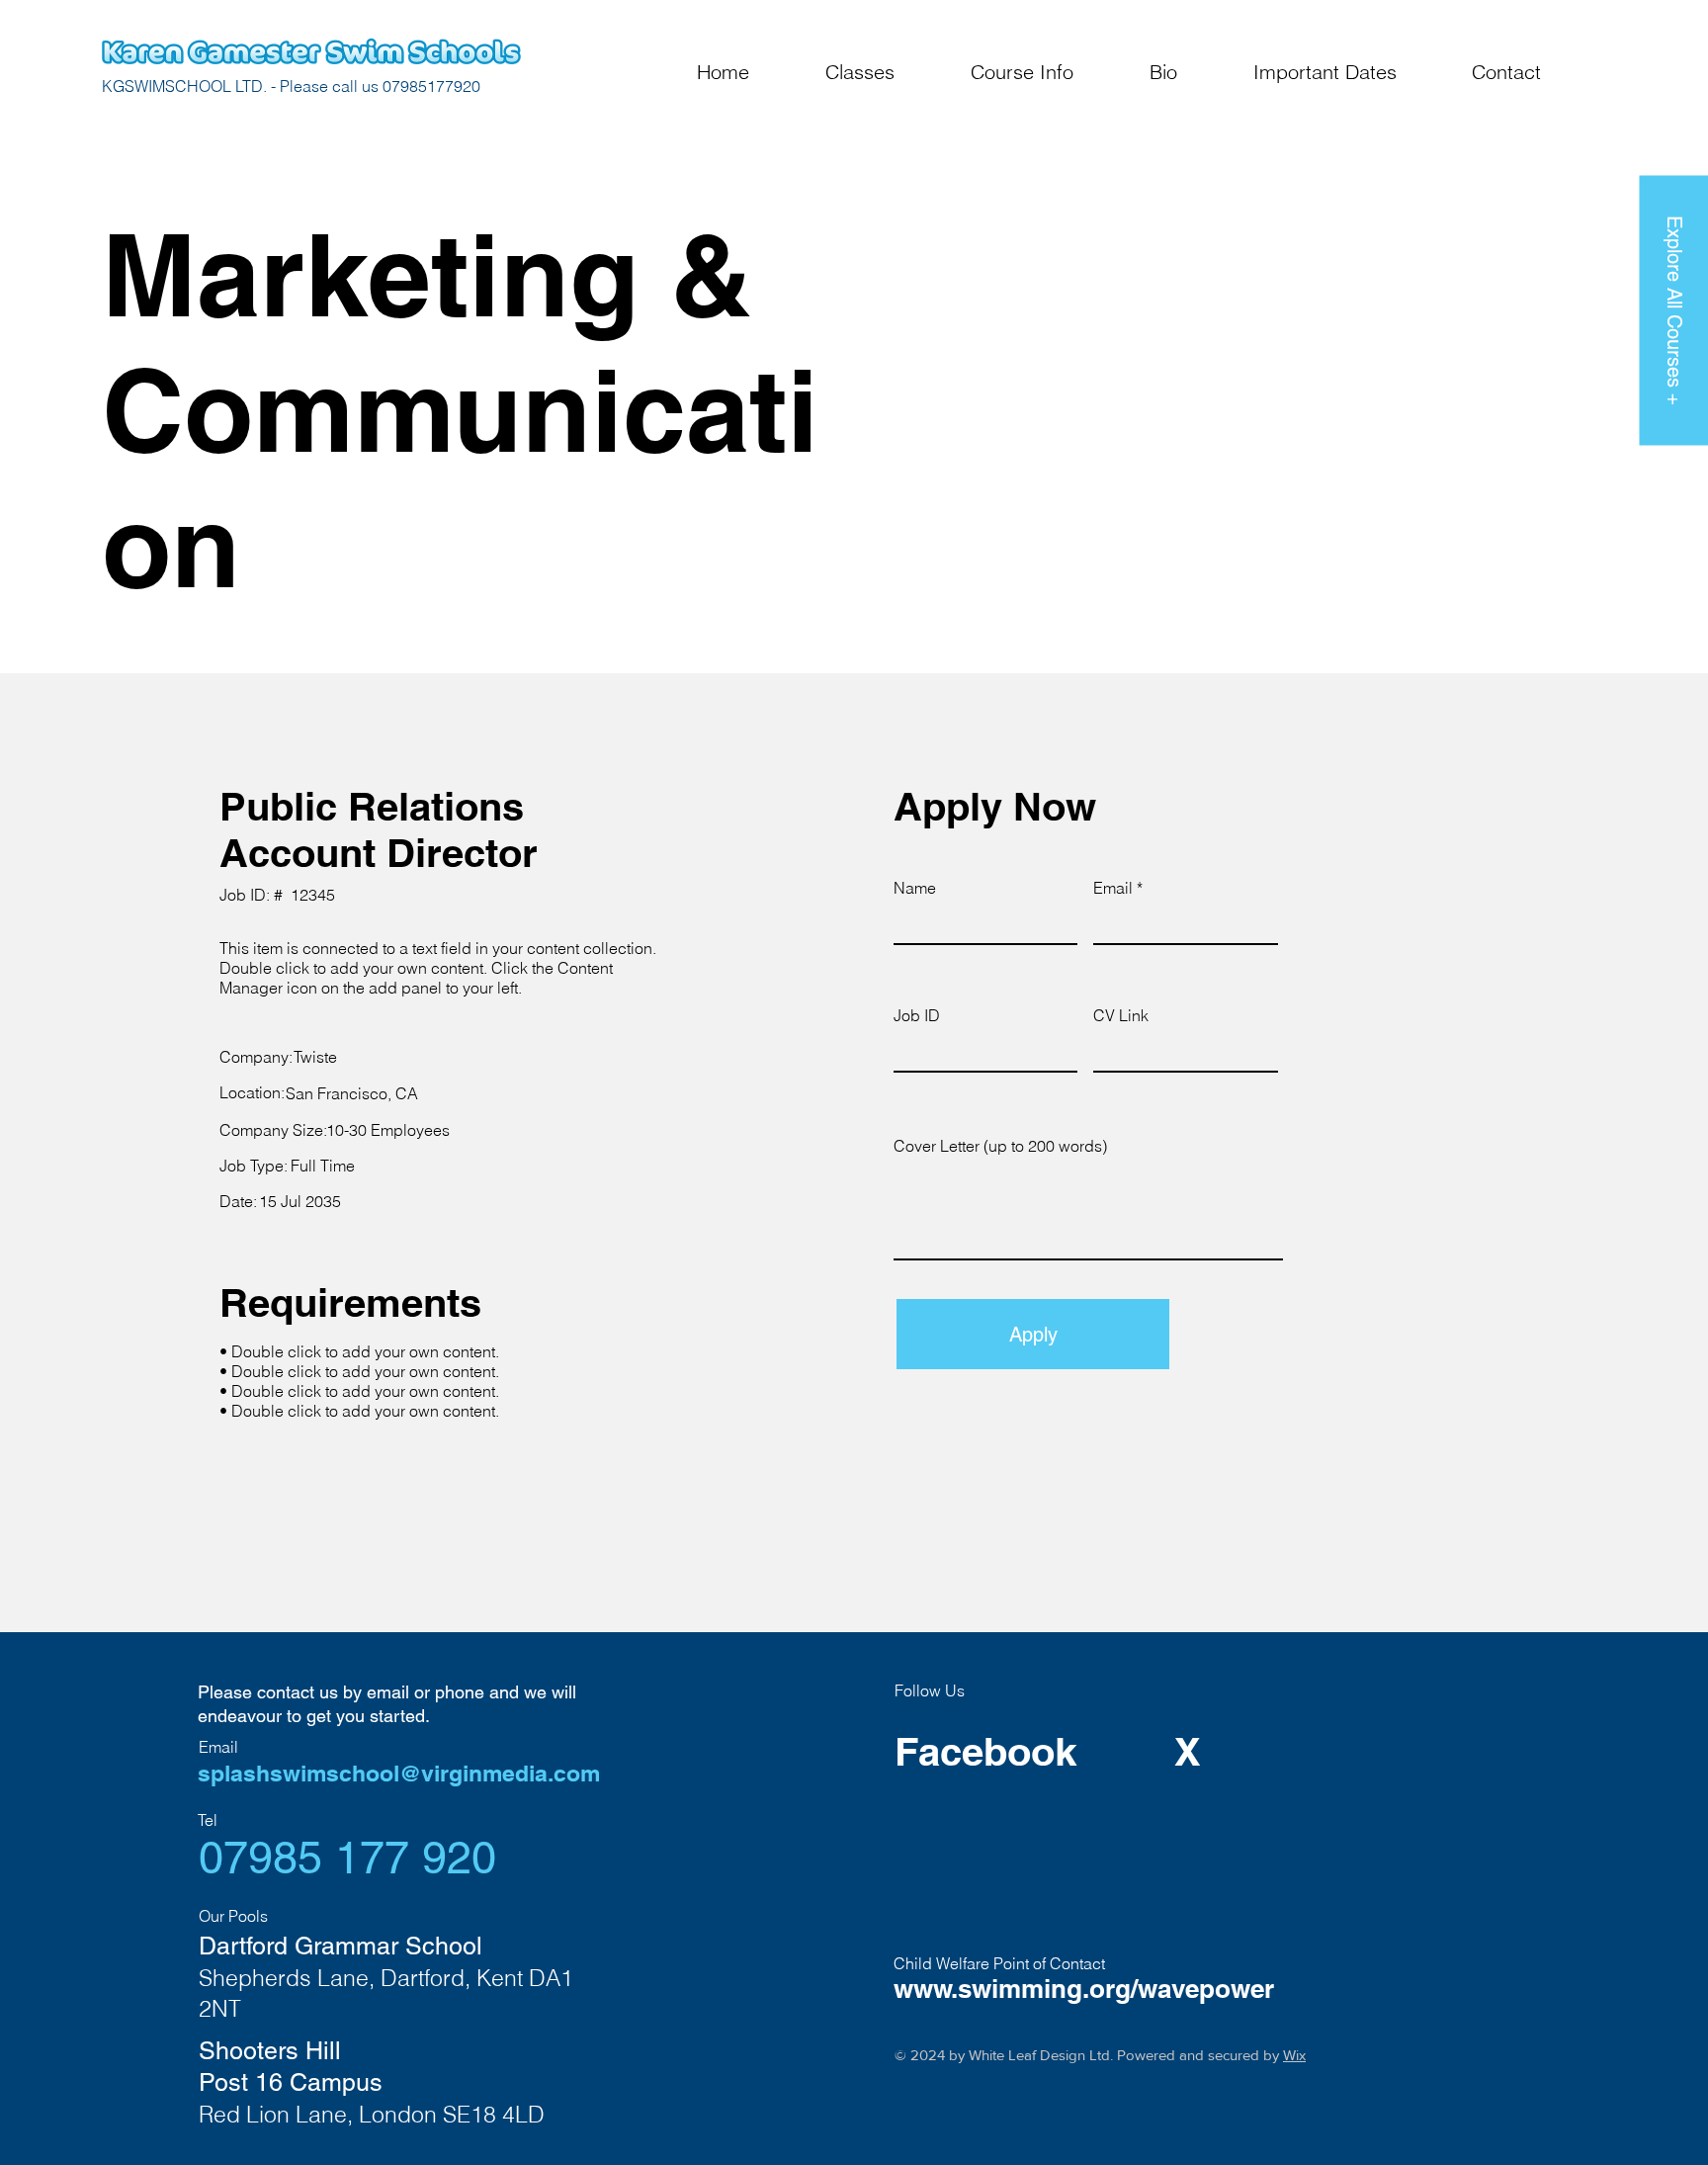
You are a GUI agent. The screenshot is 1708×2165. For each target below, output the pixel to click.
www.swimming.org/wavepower (1084, 1989)
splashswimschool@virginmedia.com (399, 1773)
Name (915, 888)
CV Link (1121, 1015)
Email (1113, 888)
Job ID (917, 1015)
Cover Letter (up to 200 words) (1000, 1146)
